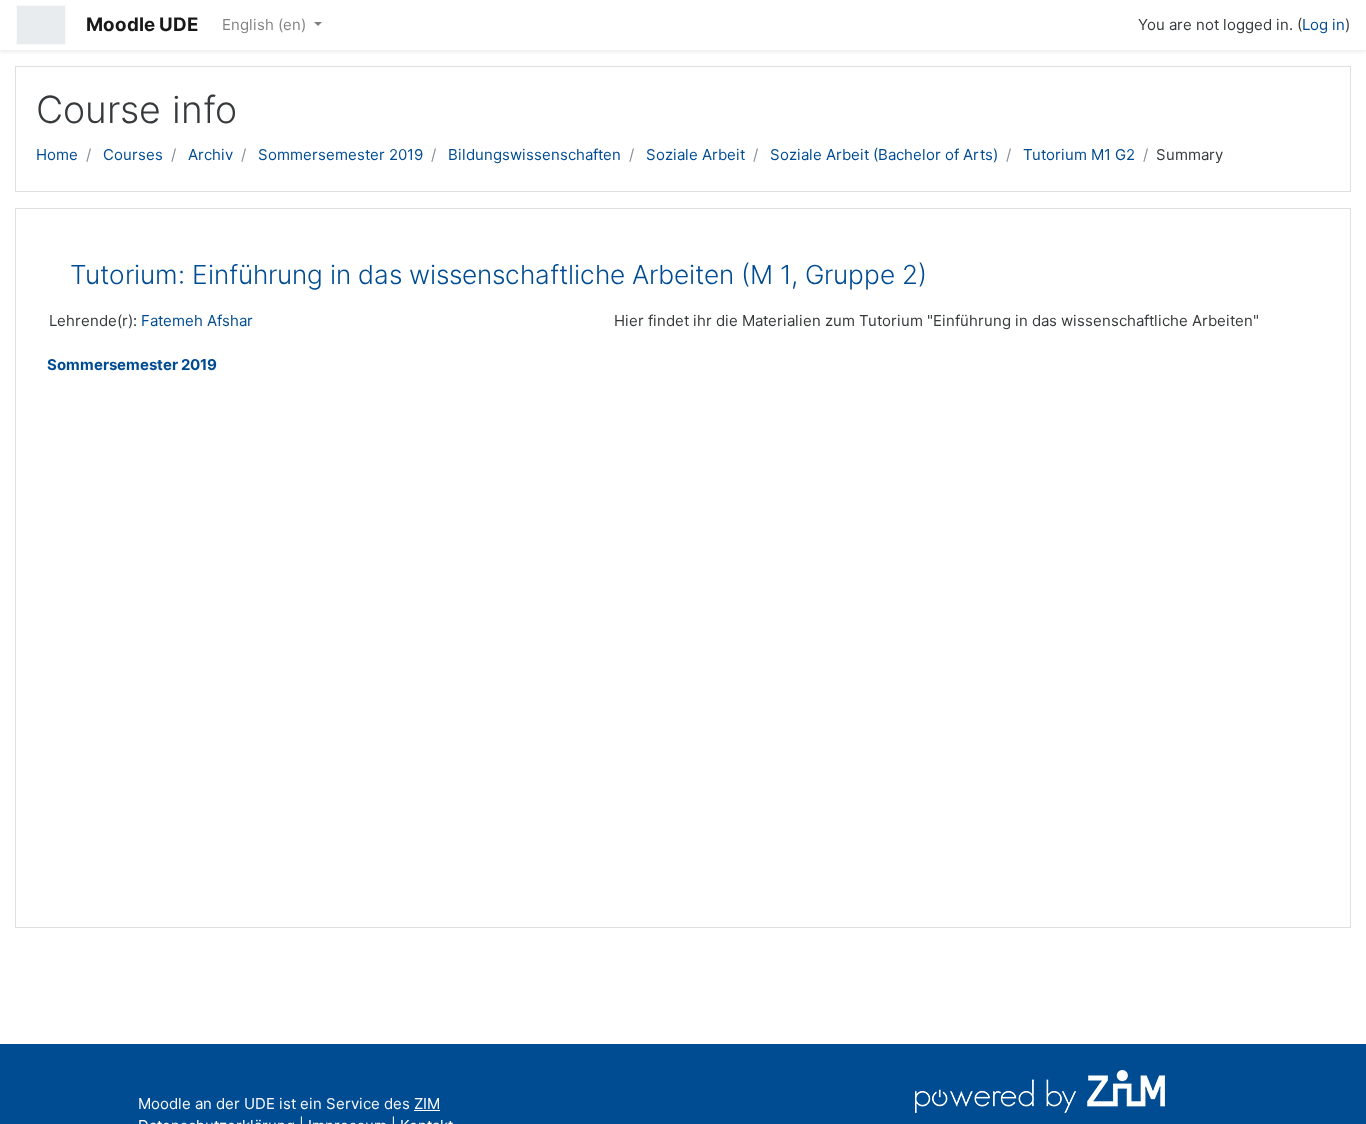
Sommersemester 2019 (340, 154)
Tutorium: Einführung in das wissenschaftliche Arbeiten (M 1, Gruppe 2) (498, 274)
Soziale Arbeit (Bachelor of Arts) (884, 154)
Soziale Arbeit (695, 154)
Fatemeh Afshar (197, 320)
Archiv (210, 154)
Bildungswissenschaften (534, 154)
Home (57, 154)
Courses (133, 154)
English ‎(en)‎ (266, 24)
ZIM (427, 1103)
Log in (1323, 24)
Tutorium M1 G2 (1079, 154)
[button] (1114, 22)
